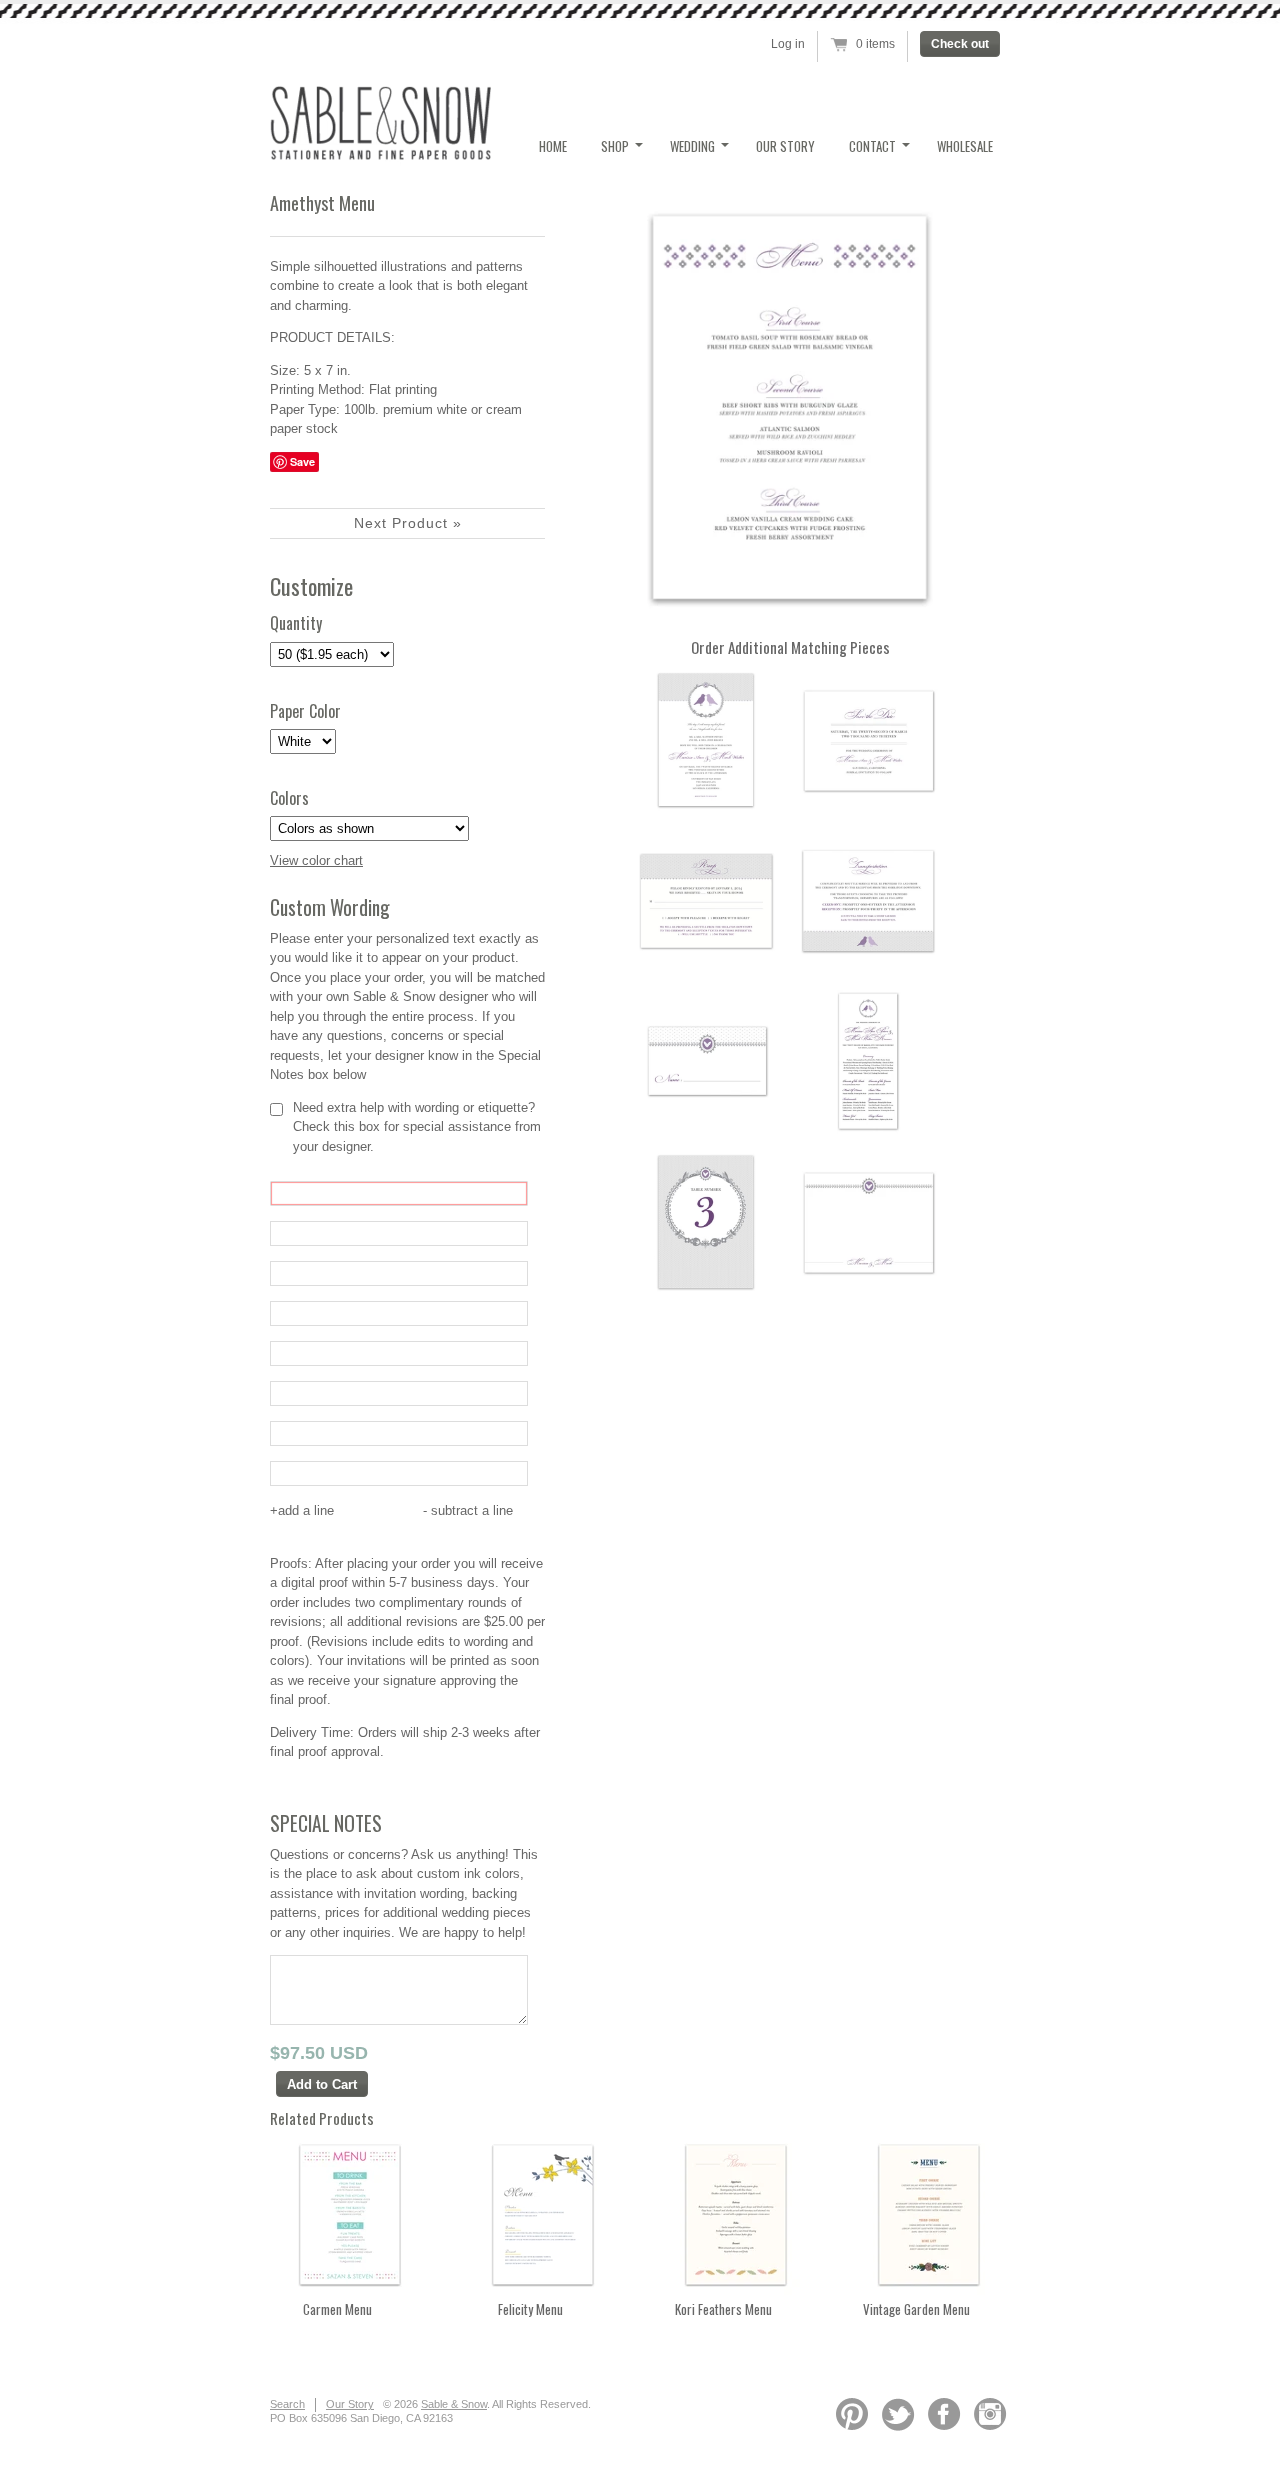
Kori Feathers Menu (723, 2309)
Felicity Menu (530, 2309)
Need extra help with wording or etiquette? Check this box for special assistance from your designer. (417, 1127)
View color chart (316, 860)
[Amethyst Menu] (790, 408)
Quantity (296, 623)
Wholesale (965, 146)
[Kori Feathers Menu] (736, 2290)
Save (302, 461)
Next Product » (408, 523)
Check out (960, 44)
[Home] (380, 154)
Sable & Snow (454, 2404)
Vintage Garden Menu (916, 2309)
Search (287, 2404)
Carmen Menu (337, 2309)
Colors (289, 798)
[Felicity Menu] (543, 2290)
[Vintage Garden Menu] (929, 2290)
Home (553, 146)
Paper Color (305, 711)
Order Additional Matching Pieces (790, 647)
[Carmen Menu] (350, 2290)
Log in (788, 44)
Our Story (785, 146)
